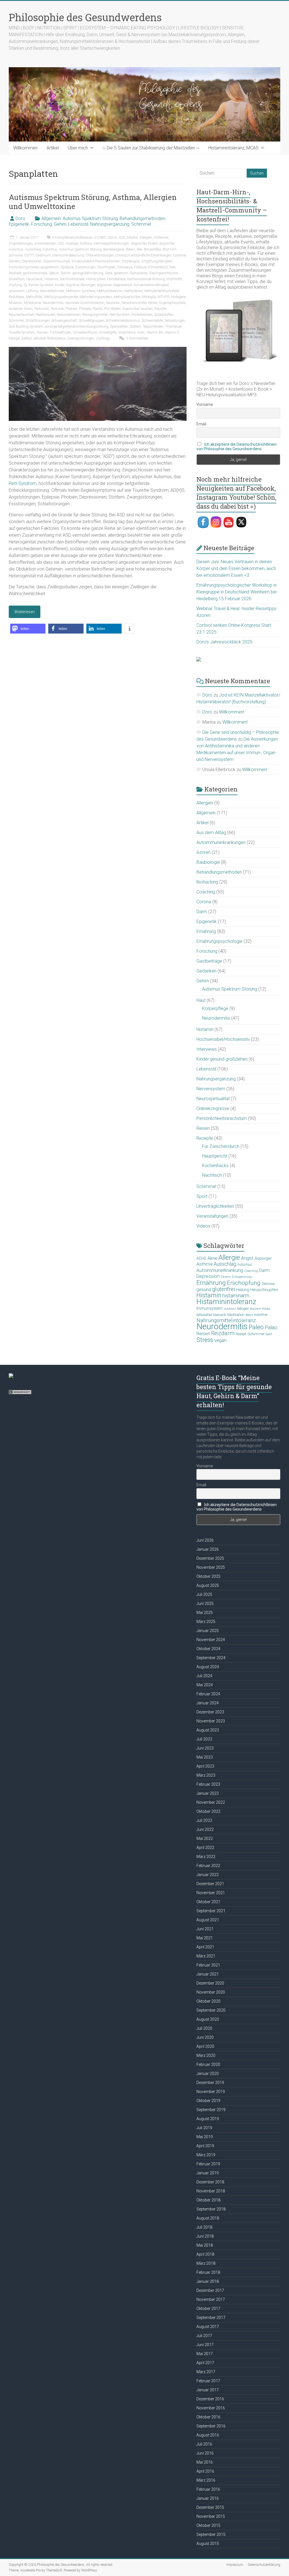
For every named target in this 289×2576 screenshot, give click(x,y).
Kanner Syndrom (41, 285)
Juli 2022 (204, 1820)
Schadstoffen (164, 315)
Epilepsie (67, 267)
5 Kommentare (137, 338)
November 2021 (211, 1893)
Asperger (72, 243)
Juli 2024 (204, 1676)
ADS (122, 238)
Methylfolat (34, 297)
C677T (29, 255)
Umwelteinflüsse (85, 332)
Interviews (207, 1049)
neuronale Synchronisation (85, 303)
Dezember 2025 (210, 1558)
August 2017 (208, 2327)
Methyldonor (133, 291)
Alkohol (132, 238)
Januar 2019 (208, 2173)
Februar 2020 (208, 2064)
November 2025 (211, 1567)
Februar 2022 (208, 1866)
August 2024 (208, 1667)
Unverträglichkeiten (215, 1206)
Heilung (243, 1290)
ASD (61, 243)
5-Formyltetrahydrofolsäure (72, 238)
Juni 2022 (205, 1829)
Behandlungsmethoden (142, 218)
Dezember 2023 (210, 1712)
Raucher (160, 309)
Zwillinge (103, 338)
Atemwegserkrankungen (111, 243)
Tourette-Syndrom (22, 332)
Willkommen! (232, 712)
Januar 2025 (208, 1631)
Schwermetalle (152, 321)
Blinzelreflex (153, 249)
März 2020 (206, 2055)
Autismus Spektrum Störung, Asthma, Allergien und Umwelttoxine (93, 202)
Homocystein (96, 279)
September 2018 (211, 2209)
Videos (203, 1226)
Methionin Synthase (80, 291)
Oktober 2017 (208, 2309)
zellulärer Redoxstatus (49, 338)
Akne (212, 1258)
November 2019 (211, 2092)
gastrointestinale (35, 273)
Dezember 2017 (210, 2290)
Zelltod (27, 338)
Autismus (50, 249)
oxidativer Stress (21, 309)
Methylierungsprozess (96, 297)
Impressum (235, 2565)
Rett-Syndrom (120, 315)
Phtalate (85, 309)
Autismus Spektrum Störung (90, 218)
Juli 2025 (204, 1594)
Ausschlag (33, 249)
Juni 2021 (205, 1929)
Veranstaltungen (212, 1216)
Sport (202, 1196)
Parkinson (42, 309)
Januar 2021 (208, 1974)
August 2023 (208, 1730)
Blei (140, 249)
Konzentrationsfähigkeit (151, 285)
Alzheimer (161, 238)
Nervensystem (211, 1089)
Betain (131, 249)
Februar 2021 (208, 1965)
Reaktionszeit (45, 315)
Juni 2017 (205, 2345)
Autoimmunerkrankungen (221, 842)
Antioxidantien (45, 243)
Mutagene (178, 297)
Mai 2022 (205, 1839)
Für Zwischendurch (221, 1146)
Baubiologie (208, 862)
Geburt (54, 273)
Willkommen (25, 148)
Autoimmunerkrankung (220, 1270)
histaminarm (236, 1296)
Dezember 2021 (210, 1884)
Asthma (86, 243)
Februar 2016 (208, 2489)
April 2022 (205, 1848)
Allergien (146, 238)
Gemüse (268, 1284)
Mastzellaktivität (52, 291)
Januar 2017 (208, 2390)
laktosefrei (204, 1315)
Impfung (15, 285)
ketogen (243, 1309)
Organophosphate (172, 303)
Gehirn (60, 224)
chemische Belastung (68, 255)
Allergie (229, 1257)
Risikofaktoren (142, 315)
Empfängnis (131, 261)
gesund (204, 1290)
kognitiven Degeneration (115, 285)
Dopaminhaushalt (57, 261)
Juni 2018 (205, 2236)
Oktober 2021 (208, 1902)
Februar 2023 (208, 1784)
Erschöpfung (244, 1283)
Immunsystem (209, 1308)
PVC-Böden (112, 309)
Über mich (78, 148)
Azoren (203, 852)
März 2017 (206, 2372)
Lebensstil (78, 224)
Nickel (153, 303)
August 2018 (208, 2218)
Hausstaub (34, 279)
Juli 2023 (204, 1739)
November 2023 (211, 1721)
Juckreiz (230, 1309)
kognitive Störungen (81, 285)
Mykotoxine (32, 303)
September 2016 (211, 2426)
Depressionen (32, 261)
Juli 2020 (204, 2028)
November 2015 (211, 2516)
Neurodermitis (53, 303)
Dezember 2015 (210, 2507)
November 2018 (211, 2191)
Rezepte (205, 1138)
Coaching (206, 892)
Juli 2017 (204, 2336)
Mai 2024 (205, 1685)
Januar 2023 (208, 1793)
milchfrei (261, 1315)
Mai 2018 (205, 2245)
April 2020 (205, 2046)
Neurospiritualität (213, 1099)
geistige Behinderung (88, 273)
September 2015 (211, 2534)
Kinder (60, 285)
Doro (20, 218)
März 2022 (206, 1857)
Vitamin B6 (155, 332)
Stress (205, 1340)
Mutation (16, 303)
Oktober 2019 (208, 2101)
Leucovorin (17, 291)
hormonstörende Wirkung (146, 279)
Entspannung (242, 1277)
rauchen (147, 309)
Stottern (135, 327)
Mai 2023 (205, 1757)
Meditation (236, 1315)
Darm (202, 912)
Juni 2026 (205, 1540)
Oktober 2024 (208, 1649)
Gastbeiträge (209, 961)
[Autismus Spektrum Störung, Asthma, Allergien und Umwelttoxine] (98, 350)
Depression (208, 1276)
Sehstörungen (175, 321)
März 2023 (206, 1775)
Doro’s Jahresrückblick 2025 (224, 642)
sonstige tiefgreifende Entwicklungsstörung (76, 327)
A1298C (100, 238)
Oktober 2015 (208, 2525)
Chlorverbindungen (100, 255)
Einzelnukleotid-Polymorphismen (96, 261)
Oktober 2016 (208, 2417)
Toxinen (42, 332)
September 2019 (211, 2110)
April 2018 (205, 2254)
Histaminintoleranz (226, 1302)
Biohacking (207, 882)
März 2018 (206, 2263)
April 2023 (205, 1766)
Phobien (71, 309)
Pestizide (57, 309)
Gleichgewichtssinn (164, 273)
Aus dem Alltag (211, 833)
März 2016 (206, 2480)
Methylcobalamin (110, 291)
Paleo (256, 1327)
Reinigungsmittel (95, 315)
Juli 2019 (204, 2128)
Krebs (266, 1309)
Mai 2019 (205, 2137)
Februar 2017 (208, 2381)
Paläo (271, 1327)
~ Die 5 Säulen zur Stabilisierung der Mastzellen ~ (151, 148)
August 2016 (208, 2435)
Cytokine (179, 255)
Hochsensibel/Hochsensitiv (223, 1039)
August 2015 (208, 2544)
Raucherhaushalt (21, 315)
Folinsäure (125, 267)
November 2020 (211, 1992)
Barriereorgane (114, 249)
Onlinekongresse (213, 1108)
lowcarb (220, 1315)
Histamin (51, 279)
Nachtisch (212, 1175)
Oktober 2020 (208, 2001)
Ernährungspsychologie (219, 941)
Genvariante (139, 273)
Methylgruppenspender (61, 297)
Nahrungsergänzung (110, 224)
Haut (201, 1000)
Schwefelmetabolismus (123, 321)
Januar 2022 (208, 1875)
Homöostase (116, 279)
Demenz (15, 261)
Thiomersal (173, 327)
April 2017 (205, 2363)
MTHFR (163, 297)
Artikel (53, 148)
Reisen (203, 1128)
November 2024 (211, 1640)
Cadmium (43, 255)
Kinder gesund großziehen (222, 1059)
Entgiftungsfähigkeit (157, 261)
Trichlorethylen (60, 332)
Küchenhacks (215, 1166)
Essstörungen (86, 267)
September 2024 (211, 1658)
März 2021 (206, 1956)
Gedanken (206, 971)
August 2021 (208, 1920)
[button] (28, 629)
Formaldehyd (158, 267)
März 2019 (206, 2155)
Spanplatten (119, 327)
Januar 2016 (208, 2498)
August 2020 (208, 2019)
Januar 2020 (208, 2074)
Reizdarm (223, 1333)
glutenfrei (224, 1289)
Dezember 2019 (210, 2083)
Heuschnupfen (264, 1290)
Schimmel (141, 224)
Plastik (98, 309)
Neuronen (113, 303)
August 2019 (208, 2119)
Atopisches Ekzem (144, 243)
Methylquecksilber (127, 297)
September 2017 (211, 2318)
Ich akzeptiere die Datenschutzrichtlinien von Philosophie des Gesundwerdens (237, 447)
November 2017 (211, 2299)
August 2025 (208, 1585)
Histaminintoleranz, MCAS (233, 148)
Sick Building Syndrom (26, 327)
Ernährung (206, 931)
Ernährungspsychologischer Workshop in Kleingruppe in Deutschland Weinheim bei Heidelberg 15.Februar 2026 (237, 592)
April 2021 (205, 1947)
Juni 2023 (205, 1748)
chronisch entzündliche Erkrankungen (143, 255)
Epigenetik (19, 224)
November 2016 (211, 2408)
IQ (25, 285)
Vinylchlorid (127, 332)
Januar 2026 (208, 1549)
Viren (141, 332)
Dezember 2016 (210, 2399)
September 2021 (211, 1911)
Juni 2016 (205, 2453)
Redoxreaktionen (69, 315)
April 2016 (205, 2471)
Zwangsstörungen (81, 338)
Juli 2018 (204, 2227)
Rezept (241, 1334)
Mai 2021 (205, 1938)
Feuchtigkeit (106, 267)
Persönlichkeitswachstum (222, 1118)
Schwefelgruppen (91, 321)
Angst (247, 1258)
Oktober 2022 (208, 1811)
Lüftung (32, 291)
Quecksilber (131, 309)
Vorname (205, 404)
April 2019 (205, 2146)
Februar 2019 (208, 2164)
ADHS (112, 238)
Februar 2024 (208, 1694)
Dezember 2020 (210, 1983)
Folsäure (140, 267)
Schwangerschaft (64, 321)
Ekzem (226, 1277)
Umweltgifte (107, 332)
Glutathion (17, 279)
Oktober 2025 (208, 1576)
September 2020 (211, 2010)
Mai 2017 (205, 2354)
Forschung (41, 224)
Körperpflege (215, 1009)
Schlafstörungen (38, 321)
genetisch (121, 273)
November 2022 (211, 1802)
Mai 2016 (205, 2462)
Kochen (256, 1309)
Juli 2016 (204, 2444)
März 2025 (206, 1622)
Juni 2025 (205, 1604)
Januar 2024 (208, 1703)
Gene (109, 273)
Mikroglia (149, 297)
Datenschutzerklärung (264, 2565)
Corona (204, 902)
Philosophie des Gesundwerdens (85, 17)
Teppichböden (153, 327)
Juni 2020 (205, 2037)
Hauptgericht (215, 1156)
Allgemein (51, 218)
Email (201, 424)
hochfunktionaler (72, 279)
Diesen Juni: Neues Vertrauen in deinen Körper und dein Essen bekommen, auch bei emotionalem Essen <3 (236, 568)
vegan (220, 1340)
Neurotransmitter (134, 303)
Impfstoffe (174, 279)
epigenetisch (50, 267)
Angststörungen (21, 243)
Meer (249, 1315)
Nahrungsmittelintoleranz (226, 1320)
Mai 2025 (205, 1613)
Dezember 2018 (210, 2182)
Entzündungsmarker (24, 267)
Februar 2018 (208, 2272)
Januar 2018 (208, 2281)
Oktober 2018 (208, 2200)
